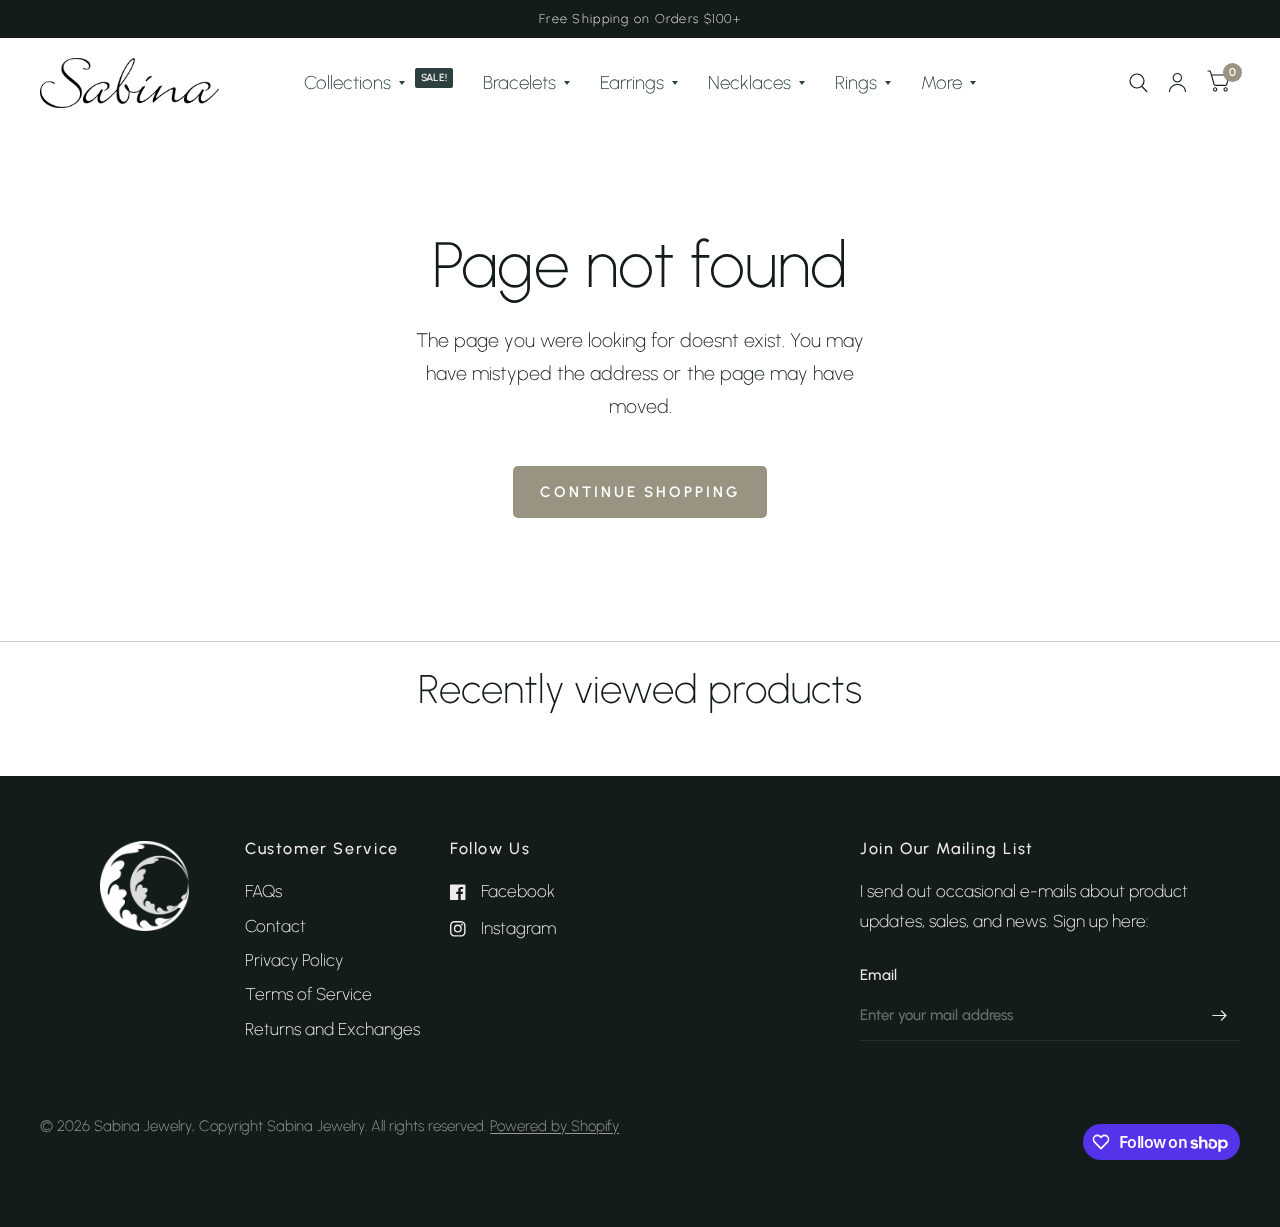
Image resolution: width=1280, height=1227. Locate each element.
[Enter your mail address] (1220, 1015)
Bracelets (519, 82)
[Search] (1138, 83)
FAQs (263, 891)
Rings (856, 82)
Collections (347, 82)
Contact (275, 926)
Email (879, 975)
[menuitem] (379, 83)
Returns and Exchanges (332, 1029)
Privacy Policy (294, 960)
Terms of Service (308, 994)
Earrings (632, 82)
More (941, 82)
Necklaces (749, 82)
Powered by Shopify (554, 1126)
